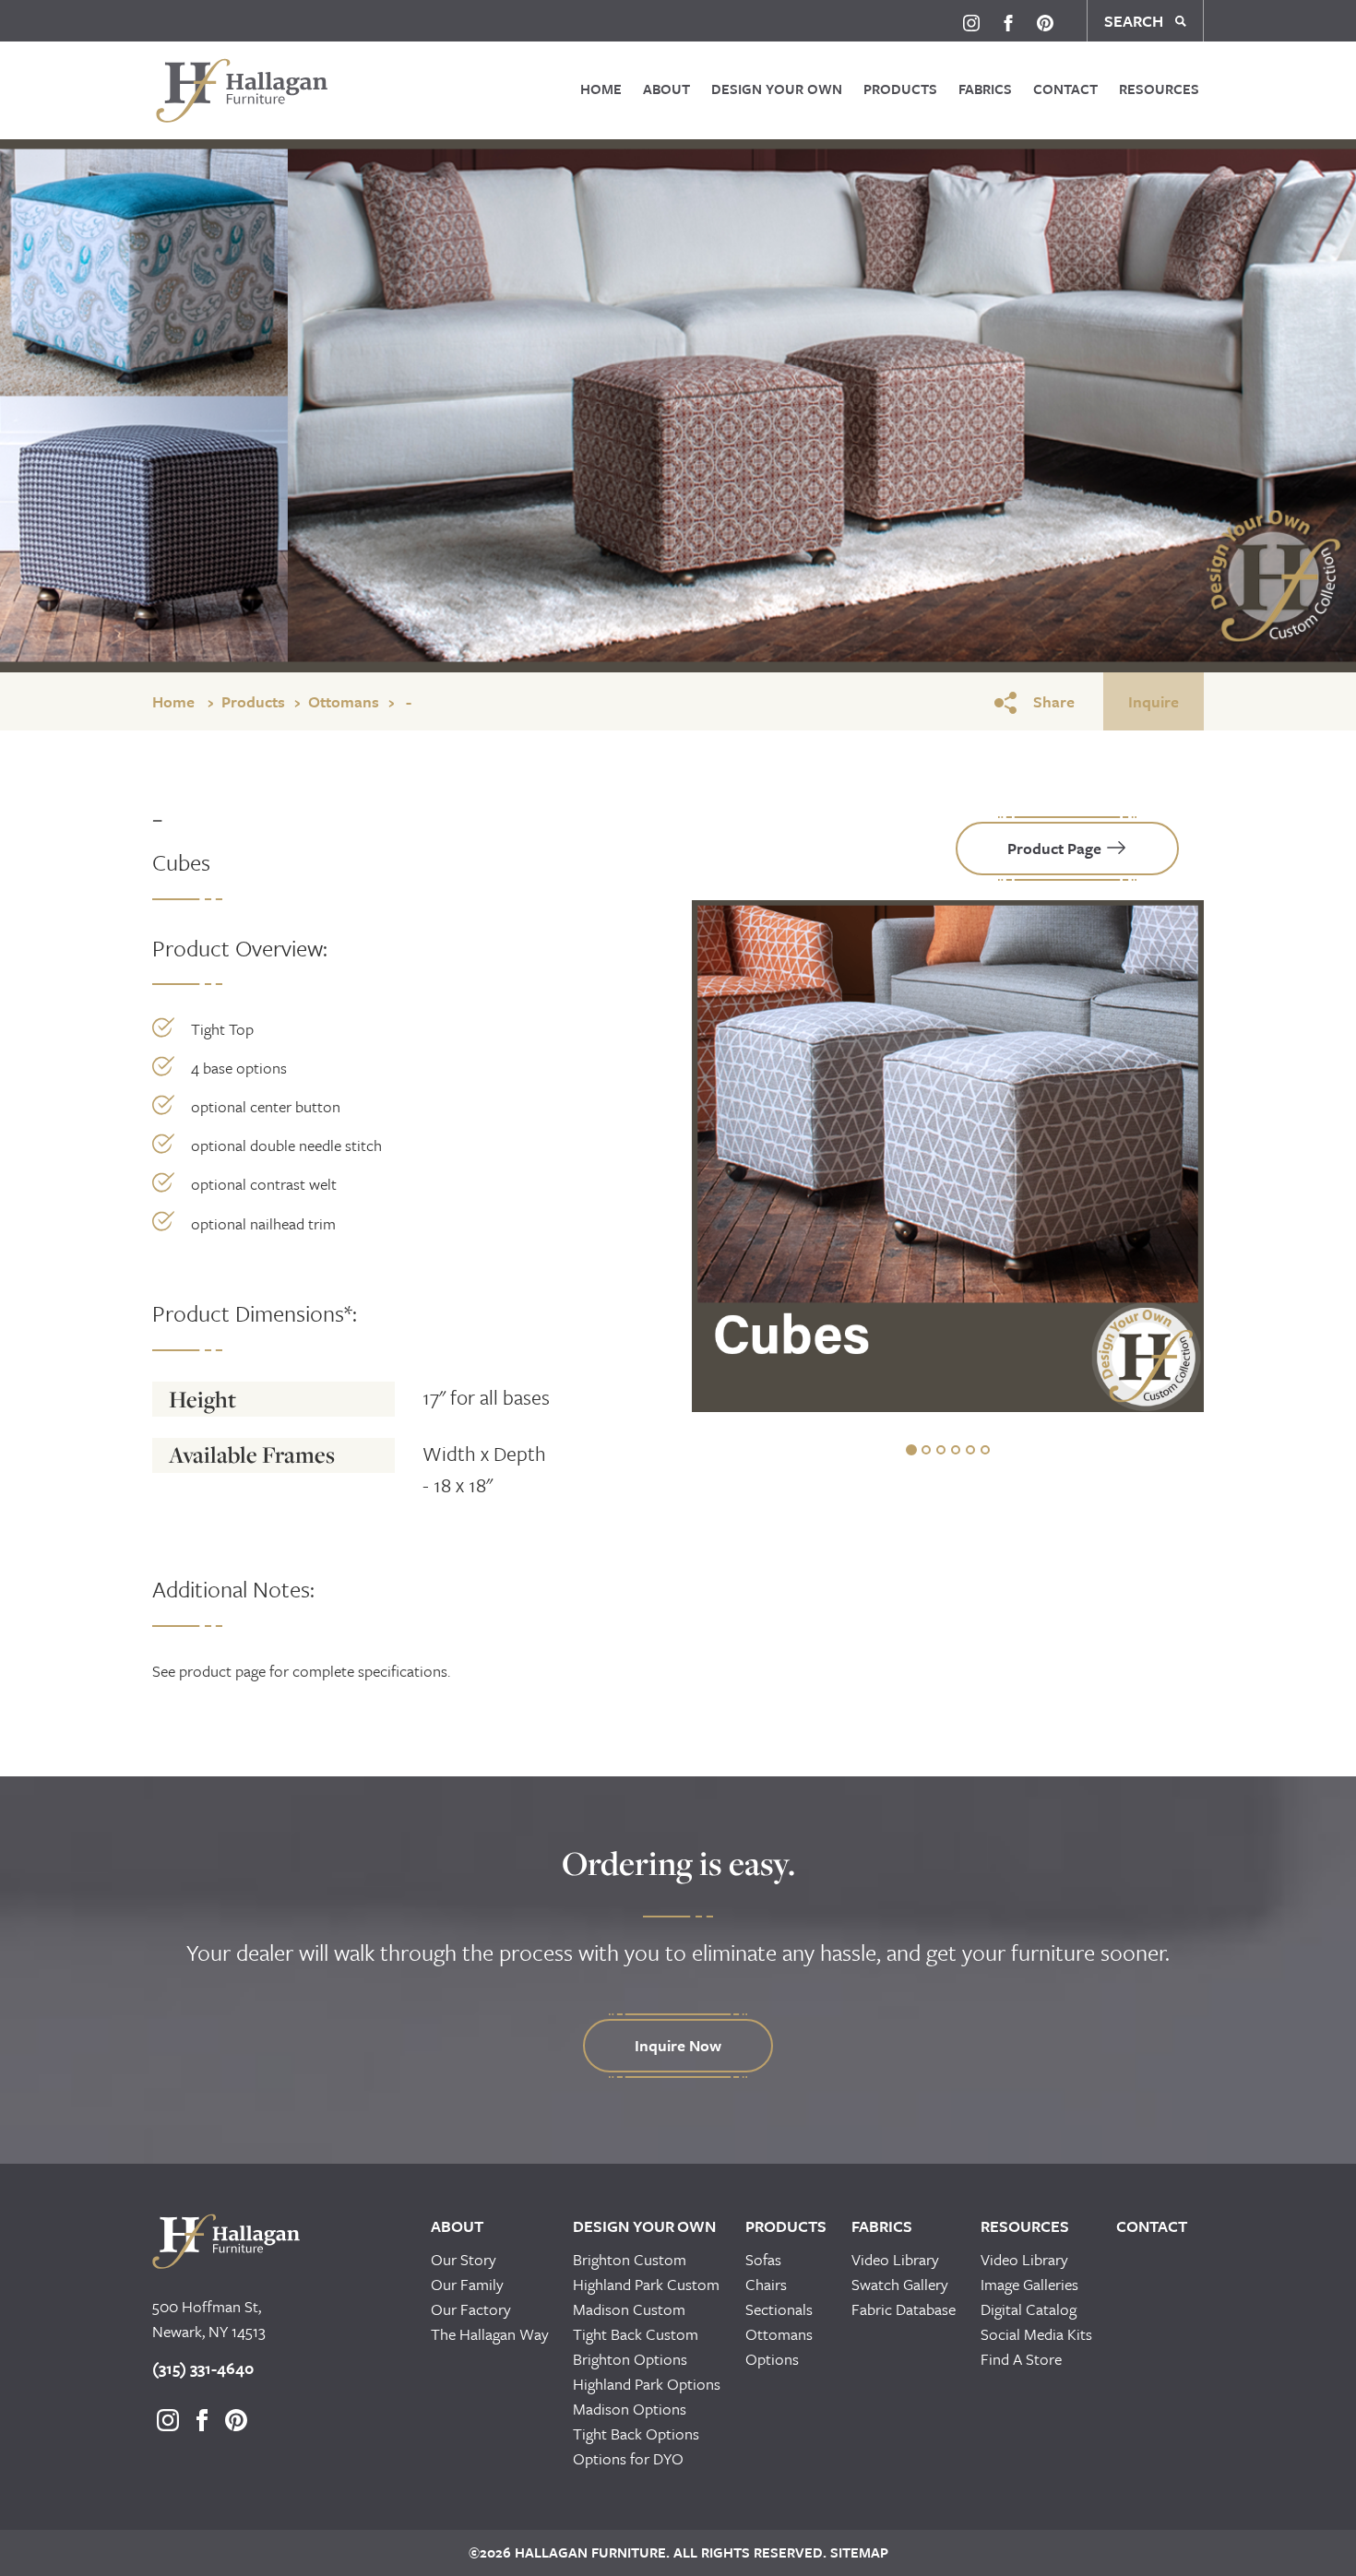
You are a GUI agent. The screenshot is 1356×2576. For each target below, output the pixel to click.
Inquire (1154, 701)
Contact (1065, 89)
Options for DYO (628, 2458)
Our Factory (471, 2309)
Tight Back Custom (636, 2334)
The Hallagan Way (490, 2334)
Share (1054, 701)
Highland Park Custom (646, 2284)
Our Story (464, 2259)
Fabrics (985, 89)
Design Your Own (777, 89)
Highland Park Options (647, 2384)
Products (900, 89)
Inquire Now (678, 2045)
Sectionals (779, 2309)
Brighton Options (630, 2359)
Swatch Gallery (900, 2284)
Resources (1159, 89)
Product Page (1056, 848)
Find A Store (1021, 2359)
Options (772, 2359)
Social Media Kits (1036, 2334)
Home (601, 89)
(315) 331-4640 (203, 2368)
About (666, 89)
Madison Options (630, 2409)
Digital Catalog (1029, 2309)
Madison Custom (629, 2309)
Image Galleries (1029, 2284)
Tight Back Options (636, 2434)
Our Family (467, 2284)
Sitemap (857, 2552)
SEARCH (1136, 21)
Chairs (766, 2284)
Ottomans (344, 701)
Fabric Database (904, 2309)
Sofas (763, 2259)
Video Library (895, 2259)
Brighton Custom (630, 2259)
